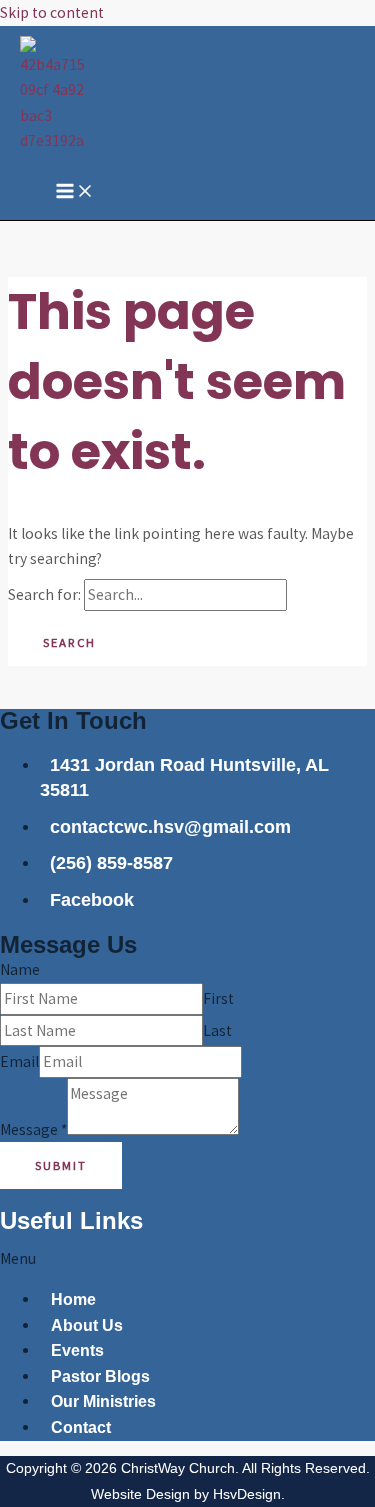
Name (20, 969)
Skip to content (52, 12)
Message (33, 1129)
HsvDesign (247, 1494)
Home (73, 1299)
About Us (87, 1325)
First (218, 998)
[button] (187, 1259)
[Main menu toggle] (75, 192)
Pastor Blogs (100, 1376)
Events (77, 1350)
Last (217, 1030)
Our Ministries (103, 1401)
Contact (81, 1427)
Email (19, 1061)
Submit (61, 1165)
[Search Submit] (325, 595)
